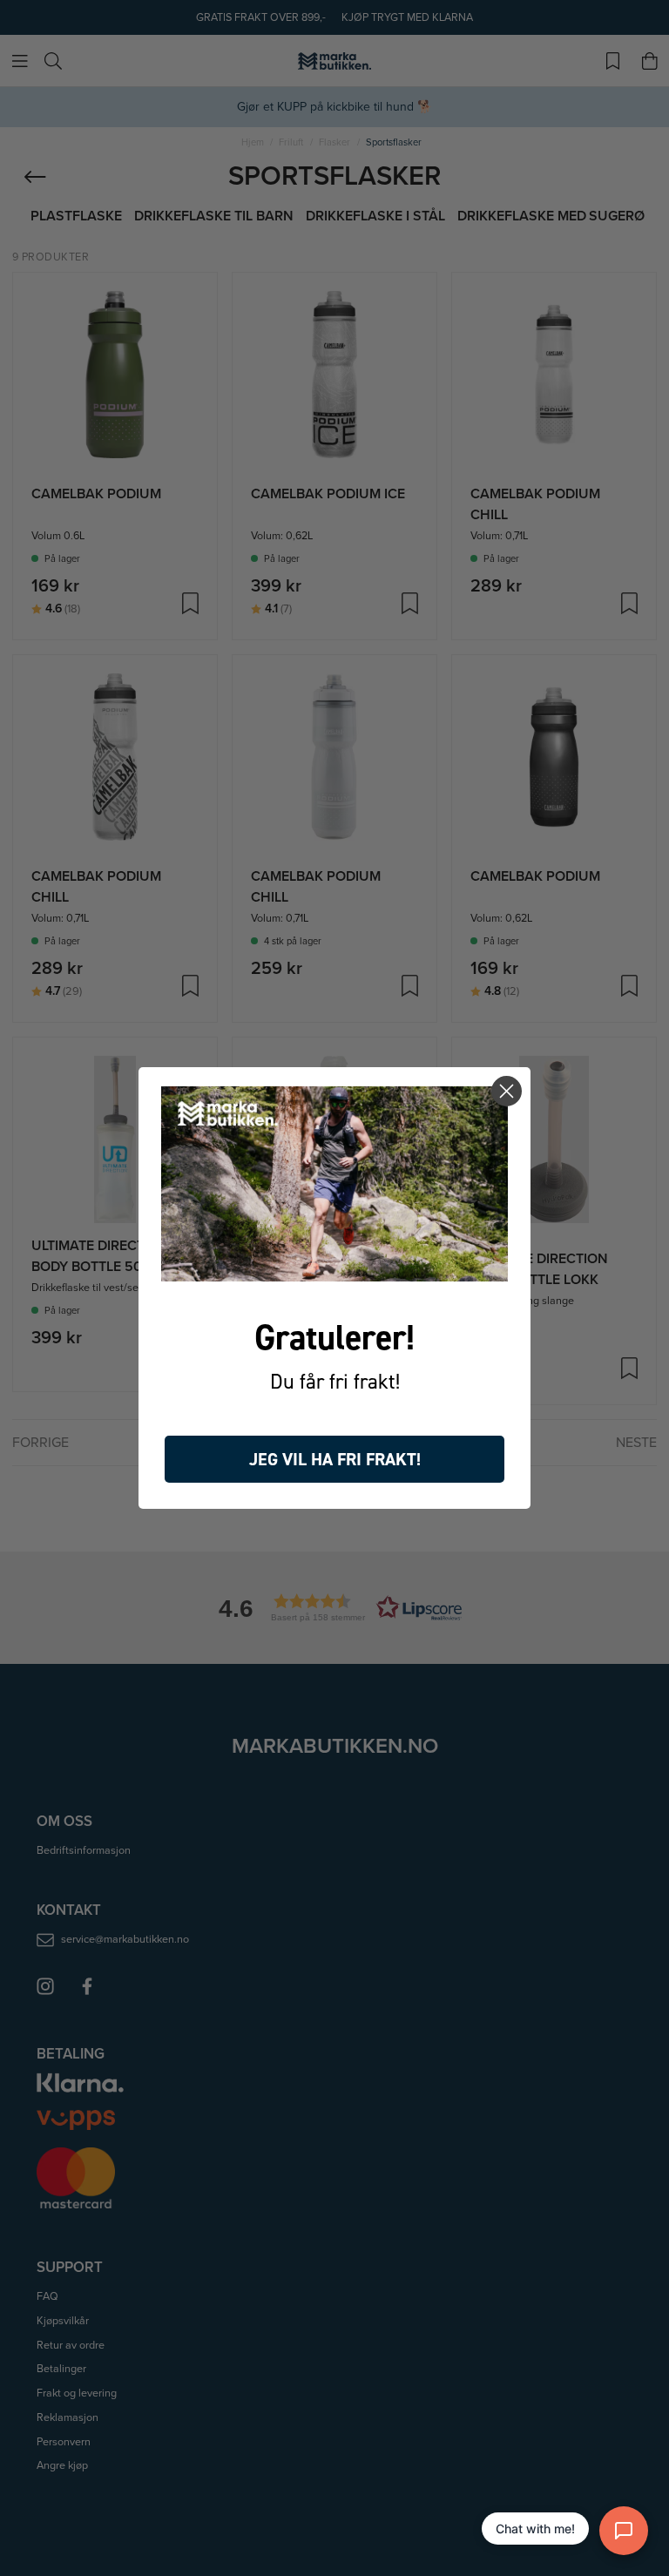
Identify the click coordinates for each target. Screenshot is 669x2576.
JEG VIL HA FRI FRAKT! (335, 1459)
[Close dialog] (507, 1091)
